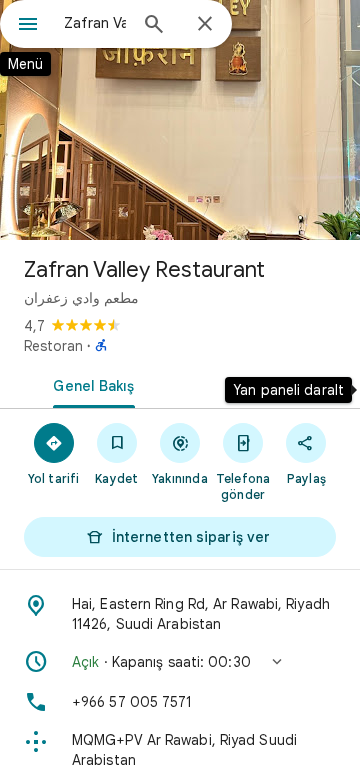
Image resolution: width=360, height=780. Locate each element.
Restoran (53, 346)
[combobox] (95, 23)
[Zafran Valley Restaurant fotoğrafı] (180, 120)
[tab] (90, 384)
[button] (180, 662)
